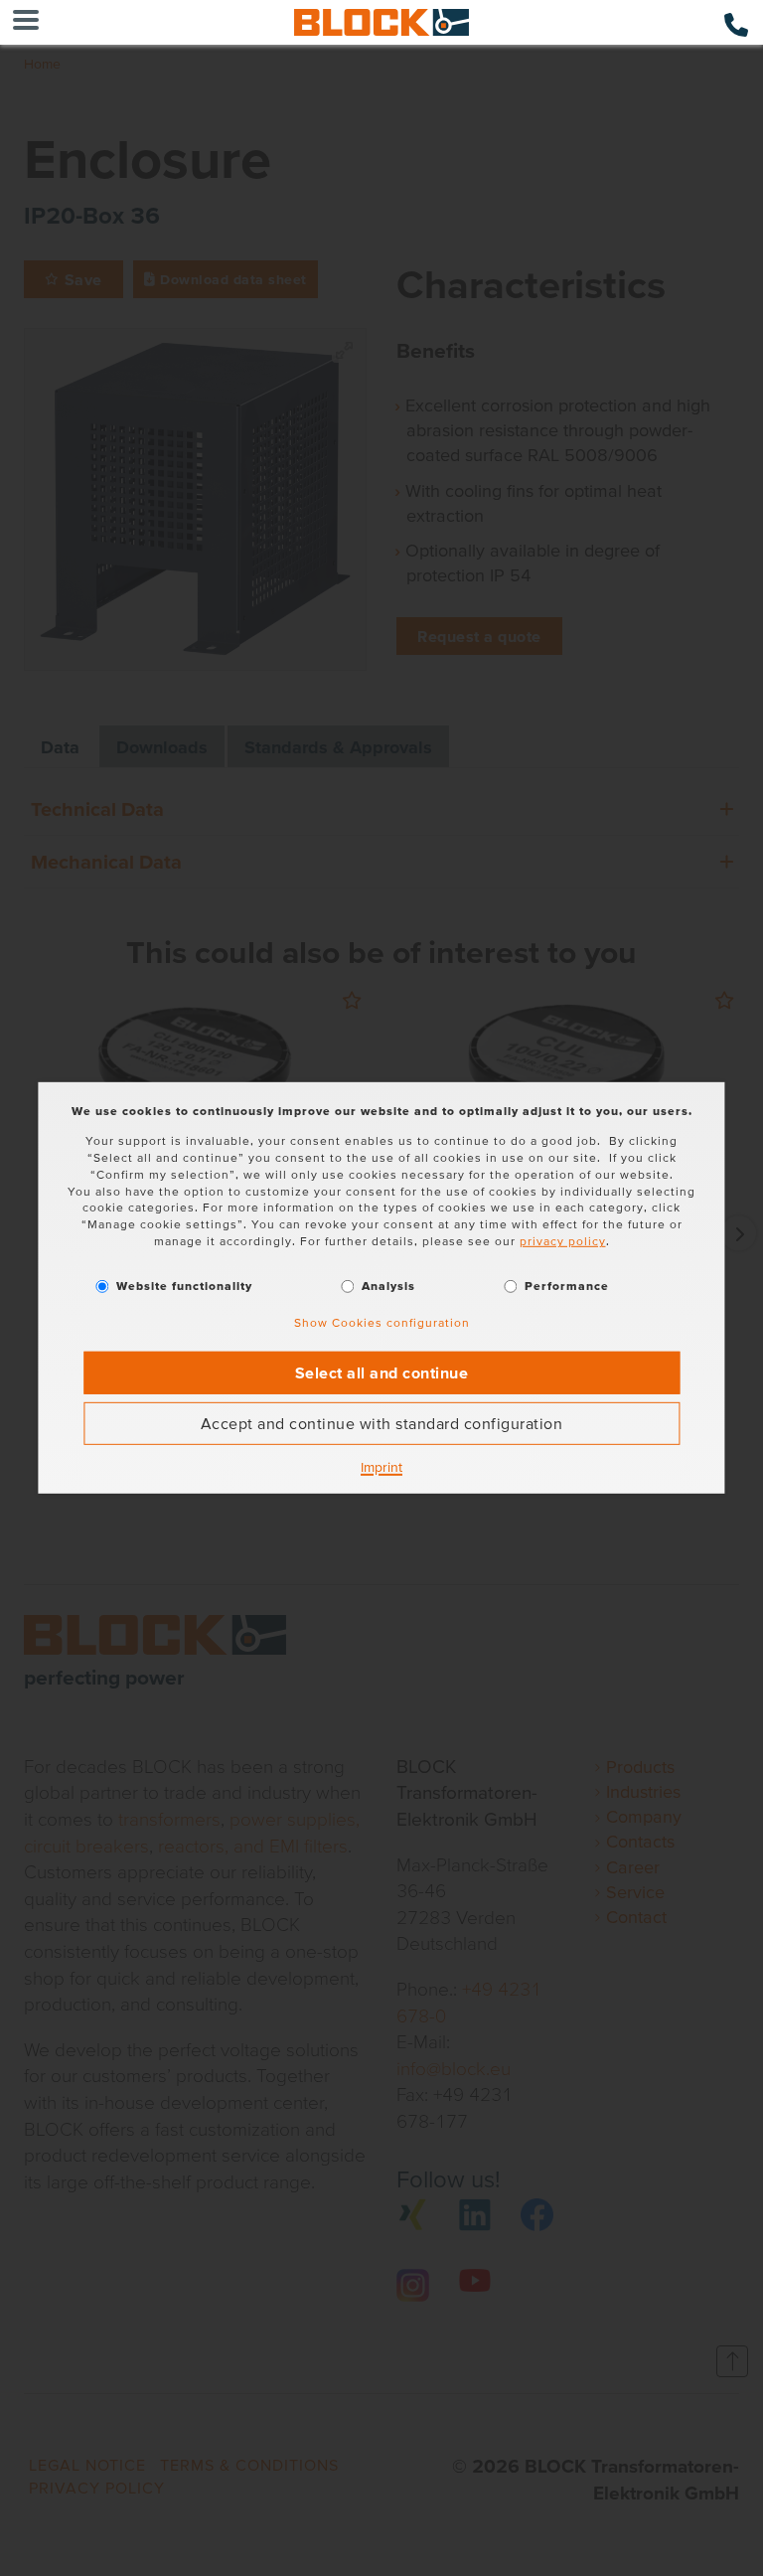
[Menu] (26, 22)
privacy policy (563, 1241)
